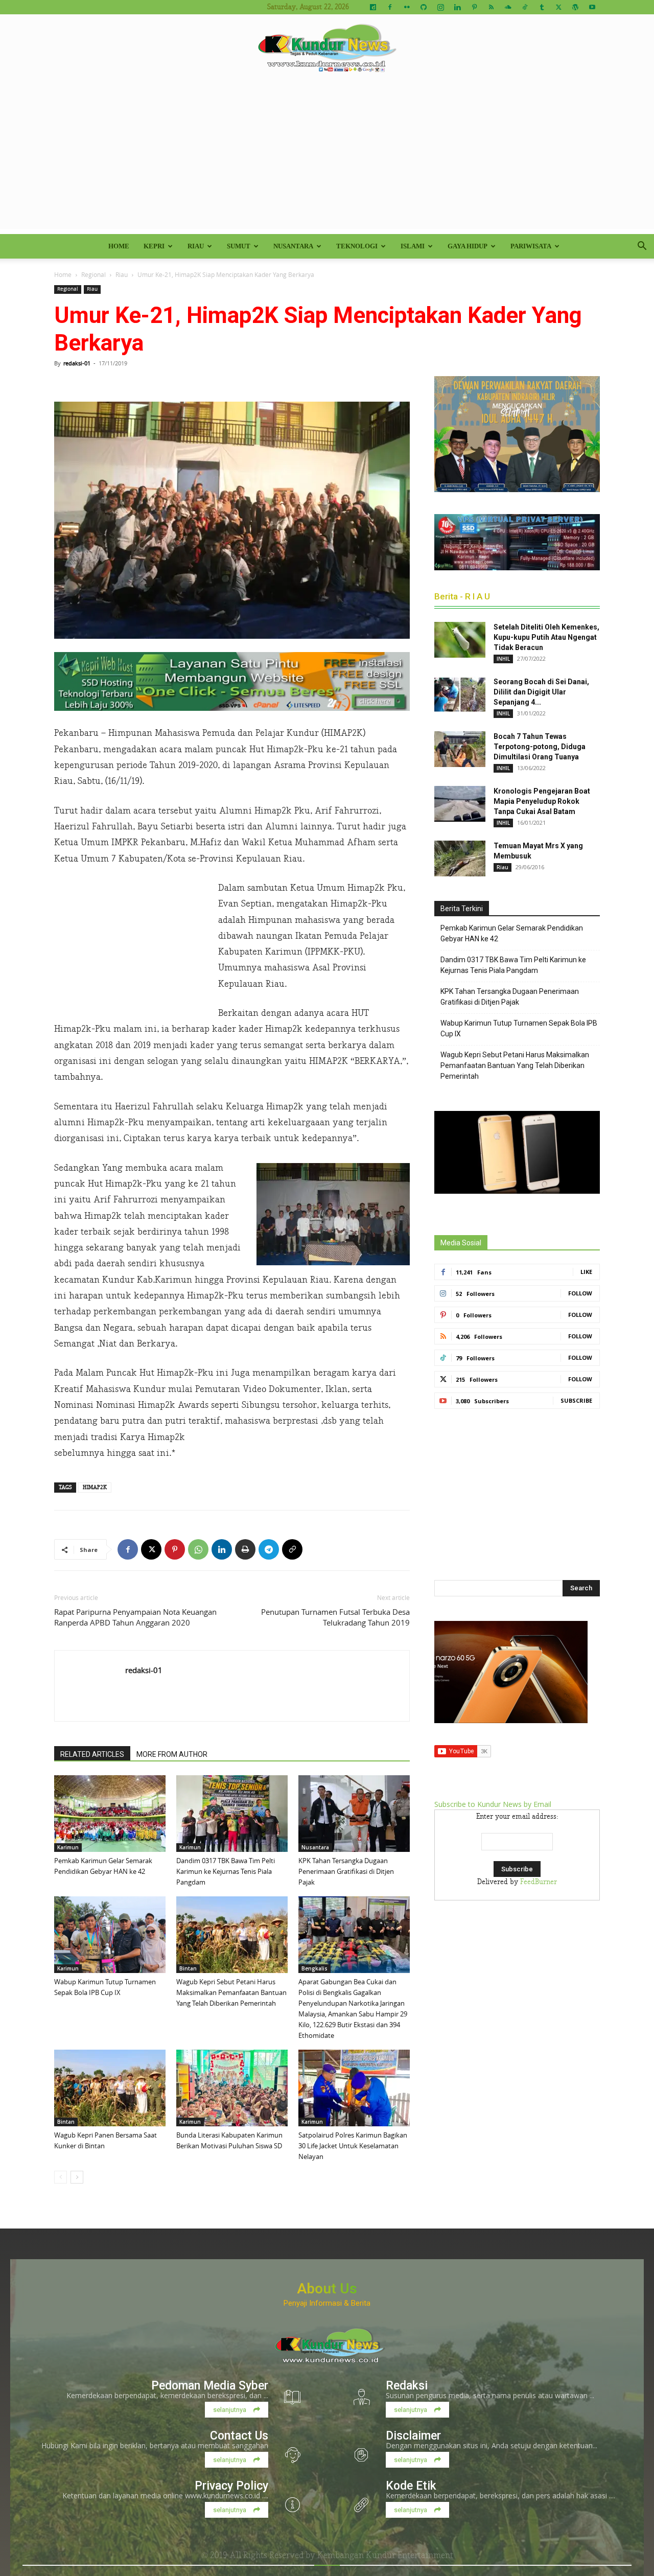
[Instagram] (440, 7)
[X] (558, 7)
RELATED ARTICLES (92, 1754)
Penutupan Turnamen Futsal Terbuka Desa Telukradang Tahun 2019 (335, 1617)
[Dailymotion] (373, 7)
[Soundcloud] (508, 7)
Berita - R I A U (462, 596)
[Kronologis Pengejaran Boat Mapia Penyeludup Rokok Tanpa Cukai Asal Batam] (460, 804)
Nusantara (293, 246)
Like (586, 1272)
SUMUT (239, 246)
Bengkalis (314, 1968)
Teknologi (357, 246)
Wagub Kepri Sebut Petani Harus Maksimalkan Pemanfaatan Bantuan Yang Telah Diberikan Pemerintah (231, 1992)
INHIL (503, 659)
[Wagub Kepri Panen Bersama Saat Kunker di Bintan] (110, 2088)
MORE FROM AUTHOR (172, 1754)
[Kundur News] (327, 48)
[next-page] (77, 2177)
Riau (196, 246)
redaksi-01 (77, 363)
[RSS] (491, 7)
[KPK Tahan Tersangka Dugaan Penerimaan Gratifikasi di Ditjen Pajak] (354, 1814)
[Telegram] (269, 1549)
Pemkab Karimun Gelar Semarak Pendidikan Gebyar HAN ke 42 (512, 933)
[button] (642, 247)
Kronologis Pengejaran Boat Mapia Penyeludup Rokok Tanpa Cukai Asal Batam (542, 801)
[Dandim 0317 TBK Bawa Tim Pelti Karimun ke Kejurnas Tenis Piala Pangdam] (232, 1814)
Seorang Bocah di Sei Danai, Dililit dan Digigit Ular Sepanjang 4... (541, 692)
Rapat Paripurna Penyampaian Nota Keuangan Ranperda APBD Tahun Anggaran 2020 (135, 1617)
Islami (413, 246)
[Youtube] (592, 7)
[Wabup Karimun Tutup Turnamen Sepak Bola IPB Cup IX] (110, 1935)
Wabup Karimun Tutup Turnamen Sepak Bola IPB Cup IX (519, 1028)
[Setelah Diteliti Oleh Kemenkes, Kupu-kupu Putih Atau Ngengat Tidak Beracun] (460, 640)
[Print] (245, 1549)
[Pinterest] (474, 7)
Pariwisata (531, 246)
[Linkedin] (457, 7)
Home (119, 246)
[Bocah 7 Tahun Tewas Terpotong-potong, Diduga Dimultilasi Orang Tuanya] (460, 749)
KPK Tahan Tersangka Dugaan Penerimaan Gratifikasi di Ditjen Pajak (346, 1871)
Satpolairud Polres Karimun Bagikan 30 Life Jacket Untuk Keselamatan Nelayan (353, 2146)
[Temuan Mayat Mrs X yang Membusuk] (460, 858)
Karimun (68, 1847)
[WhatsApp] (198, 1549)
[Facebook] (390, 7)
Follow (580, 1293)
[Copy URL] (292, 1549)
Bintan (188, 1968)
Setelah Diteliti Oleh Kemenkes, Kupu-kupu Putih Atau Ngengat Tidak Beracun (546, 637)
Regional (94, 274)
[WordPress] (575, 7)
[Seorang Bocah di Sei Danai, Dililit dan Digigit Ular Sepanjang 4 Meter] (460, 694)
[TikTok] (525, 7)
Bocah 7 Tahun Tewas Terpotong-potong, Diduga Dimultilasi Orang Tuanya (540, 747)
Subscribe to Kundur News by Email (493, 1804)
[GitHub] (424, 7)
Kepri (154, 246)
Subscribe (576, 1400)
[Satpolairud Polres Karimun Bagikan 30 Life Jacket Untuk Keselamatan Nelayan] (354, 2088)
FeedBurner (539, 1882)
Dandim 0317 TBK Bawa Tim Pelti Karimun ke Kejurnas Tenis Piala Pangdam (226, 1871)
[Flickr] (407, 7)
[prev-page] (61, 2177)
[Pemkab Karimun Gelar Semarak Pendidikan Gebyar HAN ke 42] (110, 1814)
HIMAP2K (95, 1487)
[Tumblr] (542, 7)
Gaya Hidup (468, 246)
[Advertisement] (327, 157)
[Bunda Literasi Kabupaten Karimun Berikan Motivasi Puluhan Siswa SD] (232, 2088)
